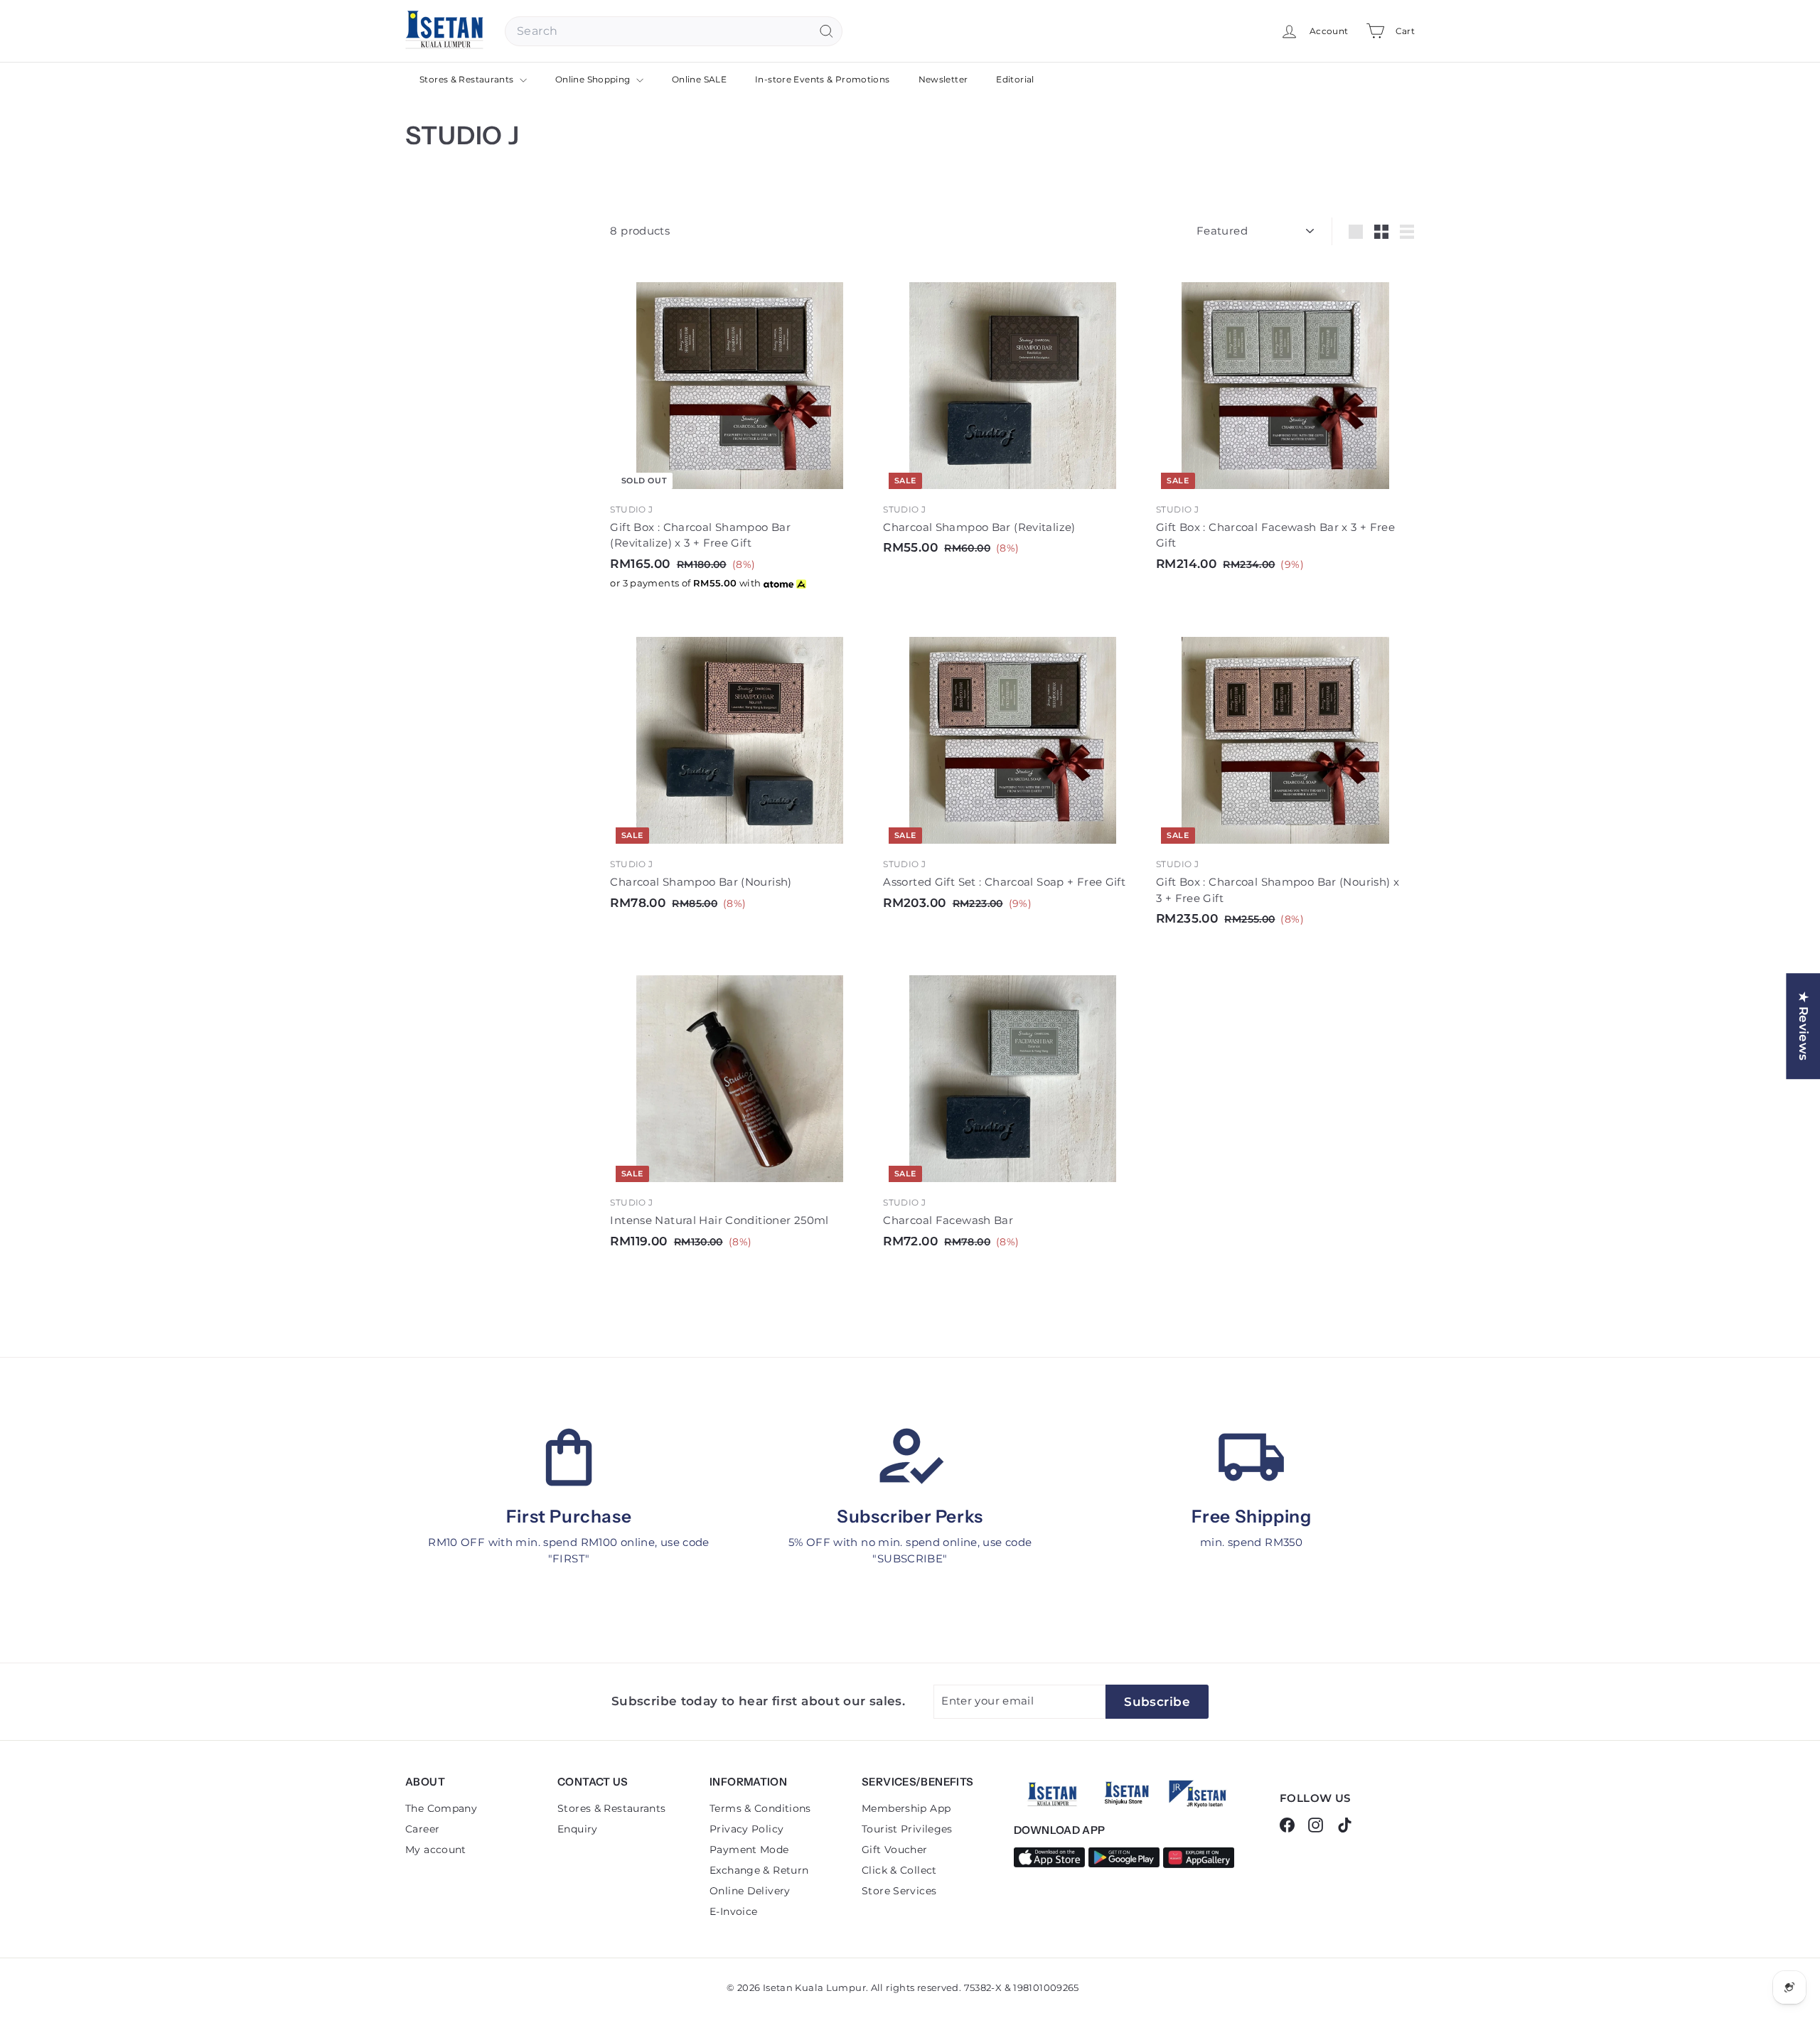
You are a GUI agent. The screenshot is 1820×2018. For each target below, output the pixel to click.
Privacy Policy (746, 1829)
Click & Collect (899, 1870)
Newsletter (943, 79)
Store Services (899, 1891)
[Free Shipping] (1251, 1457)
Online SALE (699, 79)
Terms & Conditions (760, 1808)
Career (422, 1829)
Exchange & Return (759, 1870)
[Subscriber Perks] (910, 1457)
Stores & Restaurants (468, 79)
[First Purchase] (569, 1457)
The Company (441, 1808)
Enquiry (578, 1829)
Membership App (906, 1808)
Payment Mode (749, 1850)
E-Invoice (733, 1911)
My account (436, 1850)
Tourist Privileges (907, 1829)
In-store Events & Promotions (823, 79)
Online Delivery (750, 1891)
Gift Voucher (895, 1850)
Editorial (1015, 79)
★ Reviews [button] (1804, 1026)
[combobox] (674, 31)
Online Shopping (594, 79)
